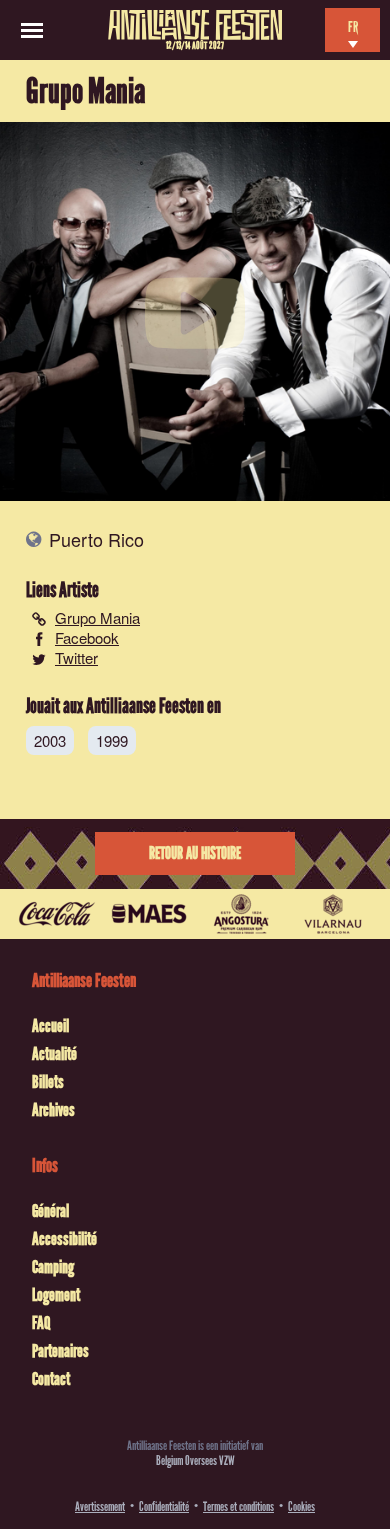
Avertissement (100, 1506)
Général (50, 1211)
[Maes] (149, 914)
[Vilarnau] (333, 914)
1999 (112, 740)
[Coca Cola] (57, 914)
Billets (48, 1082)
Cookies (301, 1506)
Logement (56, 1295)
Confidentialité (164, 1506)
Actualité (54, 1054)
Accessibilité (64, 1239)
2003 (50, 740)
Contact (51, 1379)
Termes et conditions (238, 1506)
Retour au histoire (195, 853)
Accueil (50, 1026)
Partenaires (60, 1351)
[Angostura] (241, 914)
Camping (53, 1267)
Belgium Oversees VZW (195, 1460)
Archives (53, 1110)
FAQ (41, 1323)
